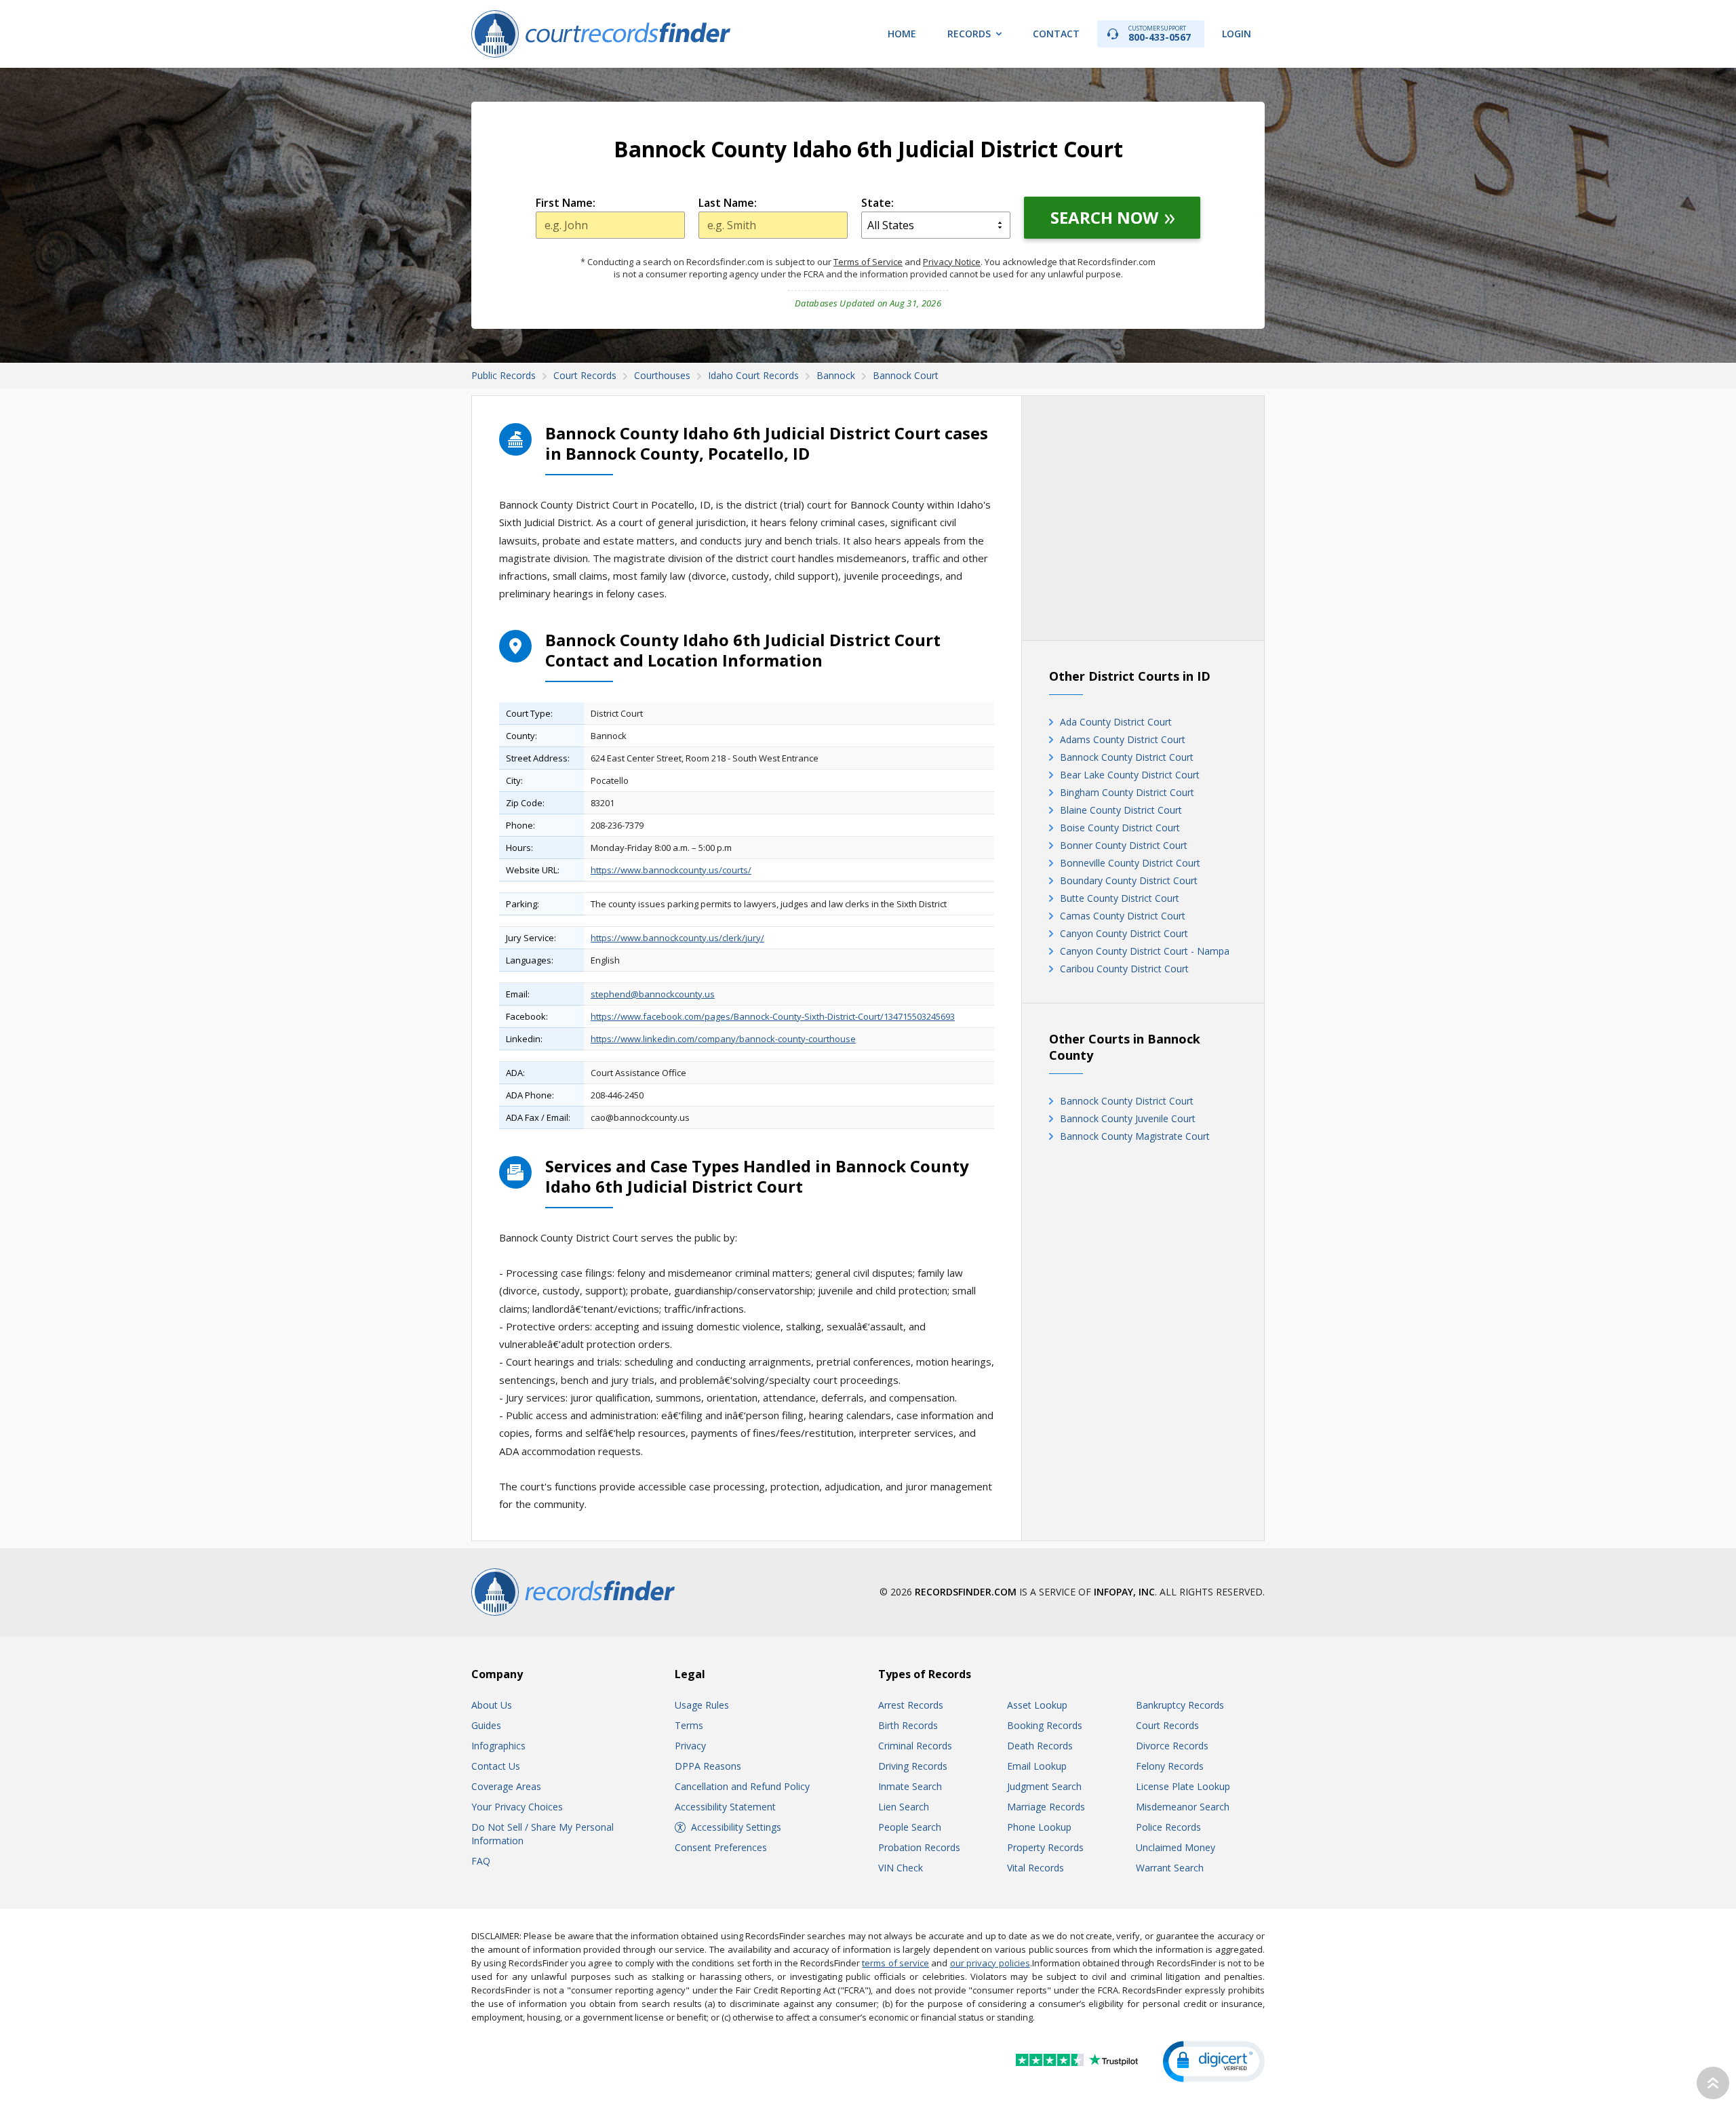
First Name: (566, 203)
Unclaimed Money (1176, 1847)
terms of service (895, 1963)
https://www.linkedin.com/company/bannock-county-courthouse (723, 1039)
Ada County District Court (1116, 722)
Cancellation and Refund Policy (742, 1786)
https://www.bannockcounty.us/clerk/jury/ (677, 938)
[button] (1214, 2062)
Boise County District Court (1120, 828)
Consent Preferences (721, 1847)
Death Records (1040, 1746)
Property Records (1045, 1847)
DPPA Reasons (708, 1766)
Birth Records (908, 1725)
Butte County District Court (1120, 898)
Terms (689, 1725)
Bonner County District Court (1124, 845)
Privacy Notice (952, 262)
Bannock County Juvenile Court (1128, 1118)
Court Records (1167, 1725)
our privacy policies (990, 1963)
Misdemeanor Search (1183, 1807)
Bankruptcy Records (1180, 1705)
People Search (910, 1827)
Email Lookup (1037, 1766)
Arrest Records (911, 1705)
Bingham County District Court (1127, 792)
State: (877, 203)
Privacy (690, 1746)
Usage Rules (702, 1705)
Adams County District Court (1123, 739)
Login (1237, 34)
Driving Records (913, 1766)
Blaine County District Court (1121, 810)
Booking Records (1045, 1725)
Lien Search (904, 1807)
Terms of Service (868, 262)
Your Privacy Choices (517, 1807)
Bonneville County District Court (1130, 863)
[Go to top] (1713, 2083)
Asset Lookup (1037, 1705)
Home (902, 34)
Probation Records (919, 1847)
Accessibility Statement (725, 1807)
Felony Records (1170, 1766)
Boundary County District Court (1129, 880)
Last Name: (728, 203)
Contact (1056, 34)
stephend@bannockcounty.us (653, 994)
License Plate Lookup (1183, 1786)
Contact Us (496, 1766)
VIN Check (901, 1868)
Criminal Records (915, 1746)
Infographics (498, 1746)
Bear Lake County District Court (1130, 775)
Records (969, 34)
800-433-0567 (1160, 34)
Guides (486, 1725)
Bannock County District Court (1127, 757)
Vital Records (1035, 1868)
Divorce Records (1172, 1746)
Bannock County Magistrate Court (1135, 1136)
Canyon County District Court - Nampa (1145, 951)
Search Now (1104, 217)
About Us (492, 1705)
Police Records (1168, 1827)
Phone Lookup (1039, 1827)
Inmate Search (910, 1786)
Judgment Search (1044, 1786)
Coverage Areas (506, 1786)
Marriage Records (1046, 1807)
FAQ (481, 1861)
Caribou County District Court (1124, 969)
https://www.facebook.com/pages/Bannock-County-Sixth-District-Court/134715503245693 (773, 1016)
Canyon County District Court (1124, 933)
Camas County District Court (1123, 916)
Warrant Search (1170, 1868)
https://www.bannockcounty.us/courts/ (671, 870)
